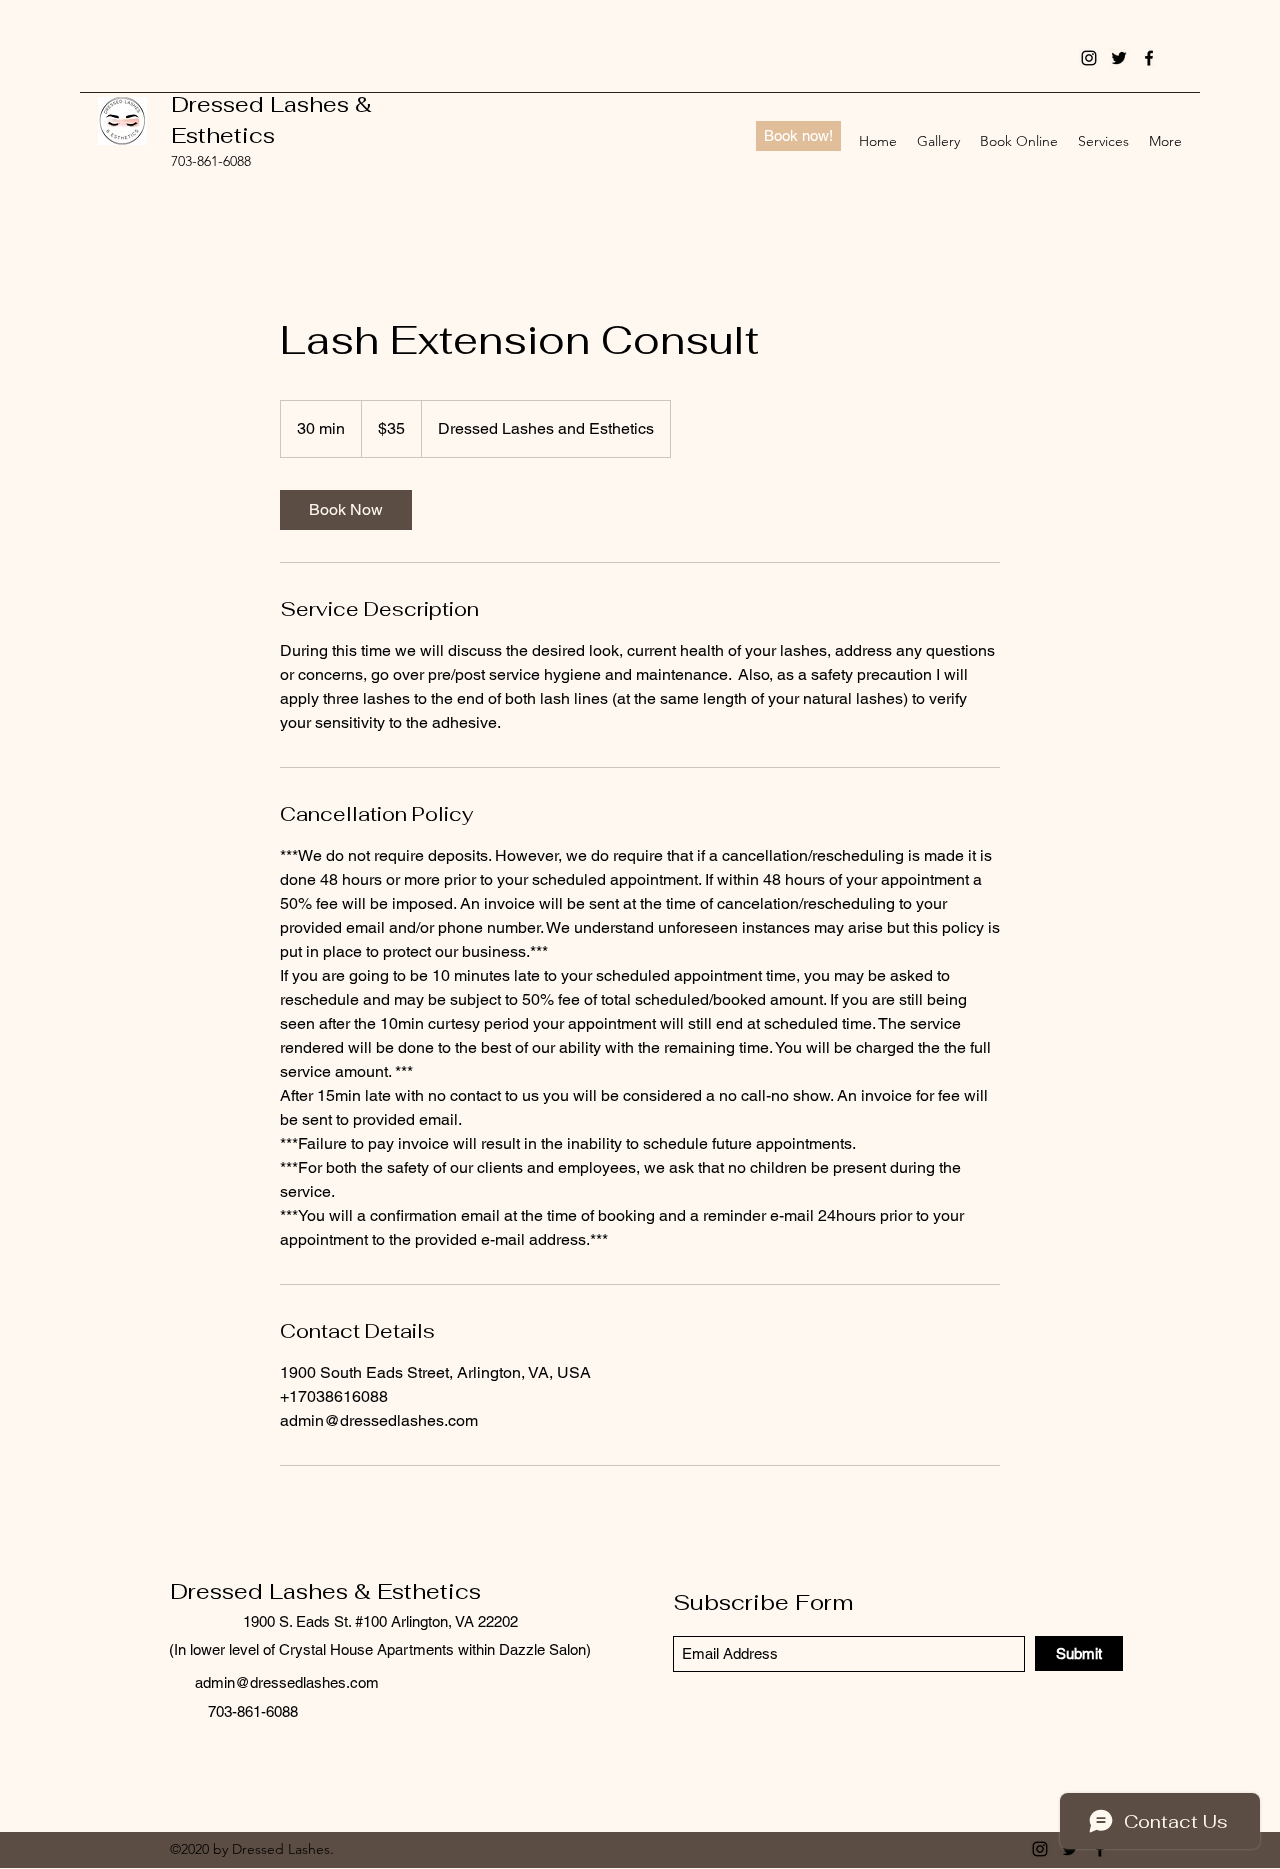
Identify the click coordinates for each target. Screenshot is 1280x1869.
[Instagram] (1089, 58)
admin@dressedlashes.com (287, 1682)
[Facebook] (1149, 58)
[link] (346, 510)
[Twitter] (1119, 58)
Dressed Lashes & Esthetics (325, 1591)
